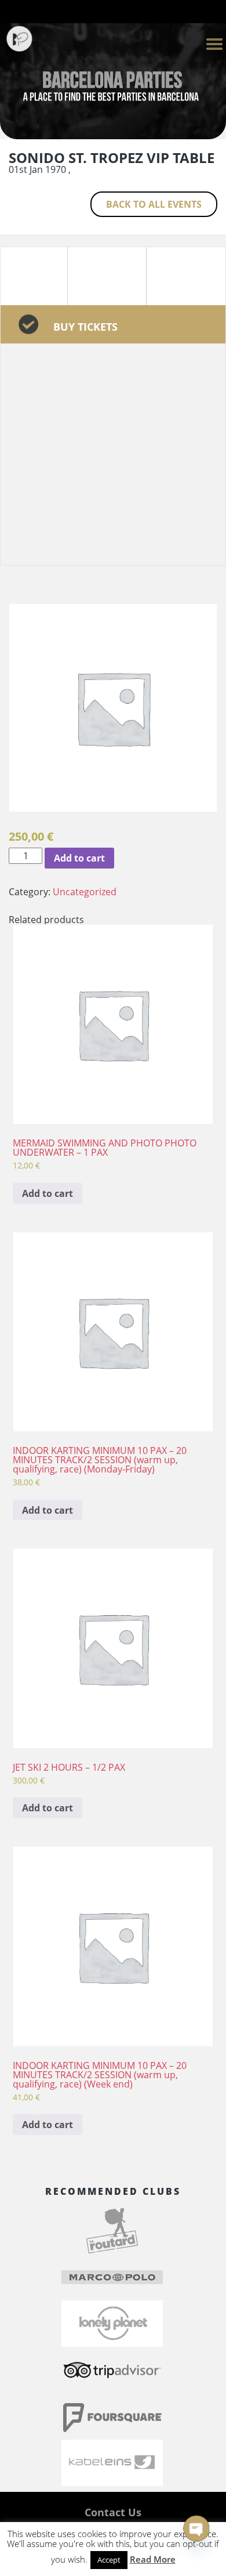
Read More (153, 2559)
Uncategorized (85, 892)
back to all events (154, 204)
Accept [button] (109, 2560)
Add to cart (79, 858)
